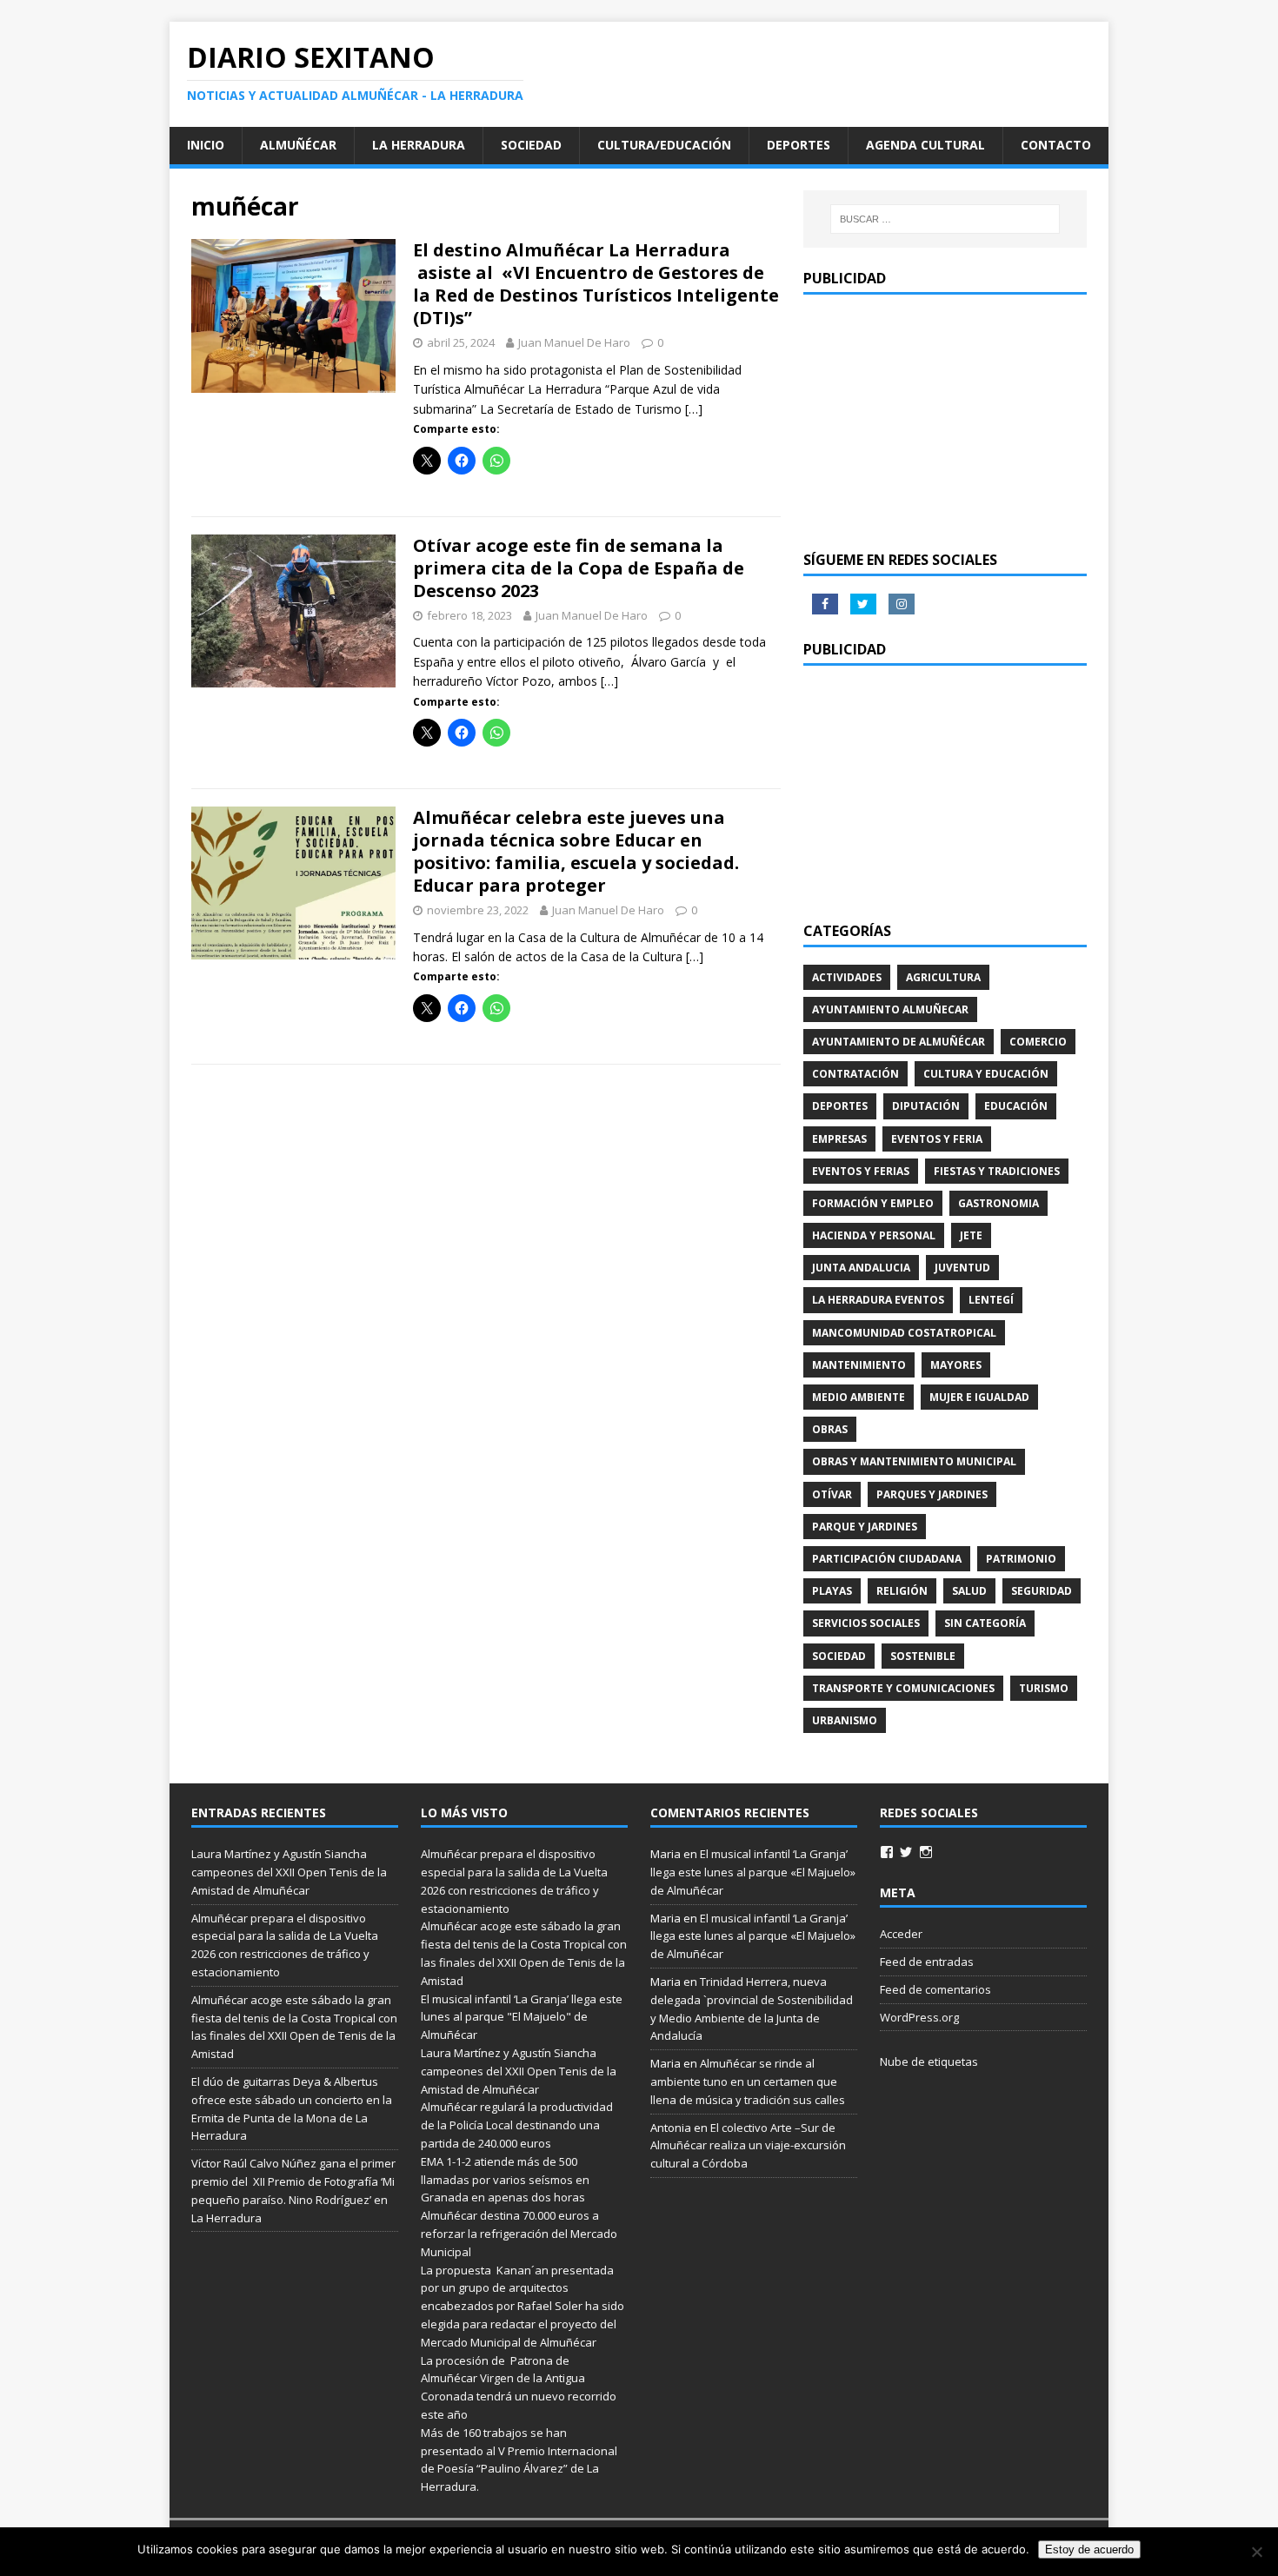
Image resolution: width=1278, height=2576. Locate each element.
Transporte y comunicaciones (903, 1688)
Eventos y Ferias (861, 1171)
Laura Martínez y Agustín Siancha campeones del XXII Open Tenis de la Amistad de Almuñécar (289, 1872)
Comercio (1038, 1042)
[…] (694, 409)
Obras (830, 1429)
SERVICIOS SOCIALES (866, 1623)
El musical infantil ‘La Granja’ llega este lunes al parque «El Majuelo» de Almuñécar (753, 1872)
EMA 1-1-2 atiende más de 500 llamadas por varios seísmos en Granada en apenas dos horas (505, 2180)
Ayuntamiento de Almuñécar (899, 1042)
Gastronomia (998, 1203)
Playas (832, 1591)
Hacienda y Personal (874, 1235)
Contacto (1056, 145)
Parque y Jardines (865, 1527)
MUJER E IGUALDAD (979, 1397)
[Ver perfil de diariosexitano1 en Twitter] (906, 1852)
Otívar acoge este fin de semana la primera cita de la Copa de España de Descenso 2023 (579, 568)
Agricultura (943, 977)
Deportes (799, 145)
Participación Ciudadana (887, 1559)
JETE (971, 1235)
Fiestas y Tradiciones (997, 1171)
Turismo (1044, 1688)
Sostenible (923, 1656)
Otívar (832, 1494)
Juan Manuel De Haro (574, 342)
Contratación (855, 1074)
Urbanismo (845, 1720)
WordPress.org (919, 2017)
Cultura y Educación (986, 1074)
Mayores (956, 1365)
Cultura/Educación (664, 145)
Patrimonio (1021, 1559)
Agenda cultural (925, 145)
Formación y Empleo (873, 1203)
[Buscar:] (945, 219)
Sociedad (531, 145)
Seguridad (1042, 1591)
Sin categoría (985, 1623)
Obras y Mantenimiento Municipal (914, 1461)
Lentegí (991, 1300)
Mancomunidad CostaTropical (904, 1333)
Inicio (206, 145)
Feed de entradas (927, 1962)
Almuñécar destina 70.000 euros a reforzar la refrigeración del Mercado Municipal (519, 2234)
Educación (1016, 1106)
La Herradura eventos (878, 1300)
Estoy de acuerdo (1089, 2549)
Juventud (962, 1268)
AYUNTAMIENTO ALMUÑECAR (890, 1009)
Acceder (901, 1934)
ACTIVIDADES (847, 977)
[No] (1256, 2552)
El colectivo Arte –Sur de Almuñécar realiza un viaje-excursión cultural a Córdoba (748, 2146)
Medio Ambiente (859, 1397)
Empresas (839, 1139)
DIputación (926, 1106)
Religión (902, 1591)
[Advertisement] (945, 421)
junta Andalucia (861, 1268)
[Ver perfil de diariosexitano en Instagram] (926, 1852)
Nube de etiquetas (929, 2061)
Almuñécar (298, 145)
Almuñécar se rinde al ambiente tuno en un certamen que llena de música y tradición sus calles (748, 2081)
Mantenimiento (859, 1365)
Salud (969, 1591)
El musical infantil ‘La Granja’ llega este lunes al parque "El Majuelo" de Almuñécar (522, 2017)
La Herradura (419, 145)
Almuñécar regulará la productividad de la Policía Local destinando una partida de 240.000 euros (517, 2125)
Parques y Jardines (932, 1494)
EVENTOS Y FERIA (937, 1139)
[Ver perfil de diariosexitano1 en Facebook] (887, 1852)
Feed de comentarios (935, 1989)
